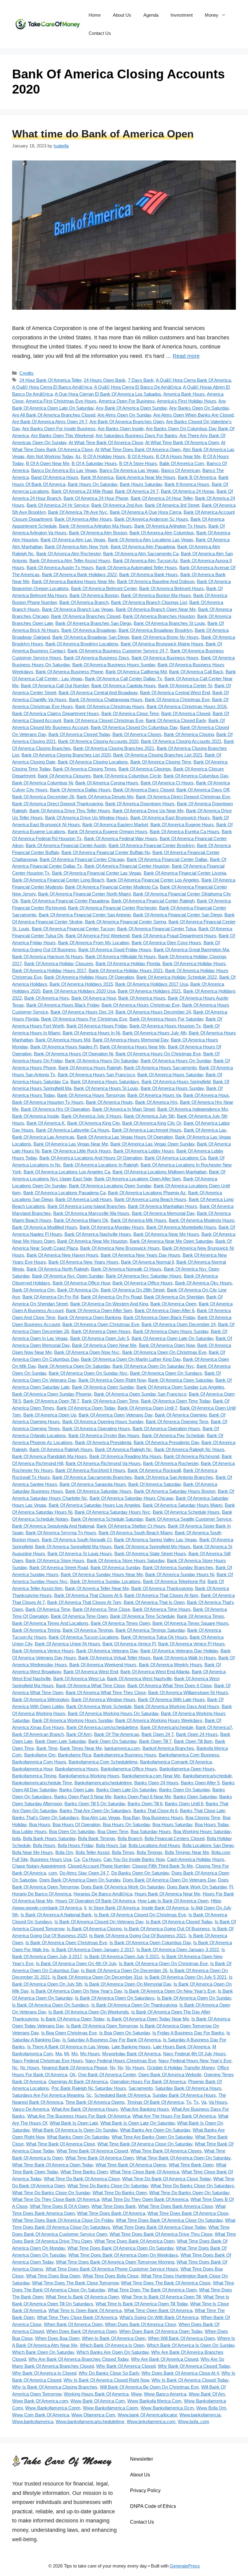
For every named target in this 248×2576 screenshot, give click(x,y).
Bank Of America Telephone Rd (174, 1581)
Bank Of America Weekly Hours (170, 1665)
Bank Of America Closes (137, 734)
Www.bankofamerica (33, 2421)
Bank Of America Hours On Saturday (102, 1061)
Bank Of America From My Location (94, 943)
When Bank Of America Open (73, 2324)
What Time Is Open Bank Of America (85, 2310)
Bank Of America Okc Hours (204, 1283)
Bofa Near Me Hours (33, 1852)
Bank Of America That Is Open (154, 1602)
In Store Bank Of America (114, 1908)
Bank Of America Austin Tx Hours (60, 567)
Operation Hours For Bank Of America (148, 2081)
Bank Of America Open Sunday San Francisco (140, 1394)
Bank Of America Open (173, 1304)
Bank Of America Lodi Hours (84, 1199)
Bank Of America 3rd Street (172, 505)
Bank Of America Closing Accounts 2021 (181, 741)
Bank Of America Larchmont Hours (147, 1130)
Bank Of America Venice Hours (43, 1651)
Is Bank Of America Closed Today (179, 1922)
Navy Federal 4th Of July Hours (194, 2054)
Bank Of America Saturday (155, 1484)
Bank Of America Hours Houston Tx (165, 1026)
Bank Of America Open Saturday (181, 1380)
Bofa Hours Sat (111, 1845)
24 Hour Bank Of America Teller (50, 380)
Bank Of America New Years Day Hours (140, 1255)
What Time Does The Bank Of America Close (166, 2283)
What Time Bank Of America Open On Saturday (183, 2158)
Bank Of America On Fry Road (111, 1297)
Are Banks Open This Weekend (62, 435)
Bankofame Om (40, 1755)
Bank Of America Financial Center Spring (126, 922)
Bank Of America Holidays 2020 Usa (79, 991)
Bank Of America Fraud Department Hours (174, 936)
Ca (77, 1859)
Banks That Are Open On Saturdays (95, 1811)
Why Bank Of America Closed (126, 2366)
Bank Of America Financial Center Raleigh (153, 901)
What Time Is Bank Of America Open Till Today (142, 2304)
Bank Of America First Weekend (98, 936)
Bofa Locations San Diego (208, 1845)
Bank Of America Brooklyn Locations (82, 644)
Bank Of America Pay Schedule (173, 1435)
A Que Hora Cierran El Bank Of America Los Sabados (108, 394)
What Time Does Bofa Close (111, 2276)
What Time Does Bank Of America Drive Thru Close (161, 2234)
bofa (16, 1838)
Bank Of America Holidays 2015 (81, 984)
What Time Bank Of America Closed (92, 2151)
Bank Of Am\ (79, 1734)
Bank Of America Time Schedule (142, 1616)
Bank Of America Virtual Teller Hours (114, 1658)
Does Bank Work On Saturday (197, 1887)
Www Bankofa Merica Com (154, 2401)
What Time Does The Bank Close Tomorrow (75, 2283)
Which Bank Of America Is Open (112, 2345)
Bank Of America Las (205, 1130)
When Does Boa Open (57, 2338)
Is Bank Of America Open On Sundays (51, 2005)
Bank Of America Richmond (192, 1456)
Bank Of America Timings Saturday (150, 1630)
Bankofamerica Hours (77, 1769)
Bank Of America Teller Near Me (97, 1588)
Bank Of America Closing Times (85, 769)
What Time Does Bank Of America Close (188, 2213)
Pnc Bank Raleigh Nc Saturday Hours (89, 2088)
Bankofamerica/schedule (207, 1776)
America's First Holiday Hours (187, 401)
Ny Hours (135, 2068)
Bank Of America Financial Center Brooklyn (152, 845)
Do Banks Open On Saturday (140, 1873)
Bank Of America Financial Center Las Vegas (97, 873)
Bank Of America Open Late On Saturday (172, 1338)
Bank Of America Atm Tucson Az (145, 561)
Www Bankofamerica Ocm (167, 2408)
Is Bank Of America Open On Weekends (89, 2012)
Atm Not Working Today (50, 456)
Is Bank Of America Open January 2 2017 (93, 1949)
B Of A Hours (141, 456)
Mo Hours (90, 2054)
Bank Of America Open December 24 (179, 1324)
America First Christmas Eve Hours (61, 401)
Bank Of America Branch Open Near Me (156, 609)
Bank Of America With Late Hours (171, 1699)
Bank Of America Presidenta (103, 1442)
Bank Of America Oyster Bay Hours (104, 1435)
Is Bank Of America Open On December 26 (124, 1970)
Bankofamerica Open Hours (187, 1769)
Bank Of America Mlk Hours (139, 1220)
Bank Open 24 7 (158, 1734)
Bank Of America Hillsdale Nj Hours (121, 957)
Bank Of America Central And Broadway (98, 693)
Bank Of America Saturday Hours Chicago (131, 1498)
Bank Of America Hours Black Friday (63, 1005)
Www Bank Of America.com (40, 2401)
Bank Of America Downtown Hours (140, 804)
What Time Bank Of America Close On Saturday (145, 2144)
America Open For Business (127, 401)
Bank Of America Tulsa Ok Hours (154, 1637)
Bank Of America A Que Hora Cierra (145, 512)
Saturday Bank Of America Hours (188, 2088)
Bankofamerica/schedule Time (42, 1783)
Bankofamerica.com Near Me (151, 1776)
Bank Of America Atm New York (77, 547)
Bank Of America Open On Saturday (74, 1366)
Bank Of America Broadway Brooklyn (155, 630)
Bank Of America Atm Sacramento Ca (141, 554)
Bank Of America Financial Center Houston (127, 866)
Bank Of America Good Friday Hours (115, 950)
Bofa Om (64, 1852)
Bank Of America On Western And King (109, 1304)
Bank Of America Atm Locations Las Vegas (151, 540)
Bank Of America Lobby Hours (144, 1151)
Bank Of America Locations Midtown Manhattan (160, 1172)
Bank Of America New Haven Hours (62, 1255)
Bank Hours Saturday (141, 484)
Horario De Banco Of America (42, 1894)
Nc (15, 2068)
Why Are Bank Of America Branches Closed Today (78, 2359)
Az (78, 456)
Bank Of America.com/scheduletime (102, 1727)
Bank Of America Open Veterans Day (116, 1415)
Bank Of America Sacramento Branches (92, 1477)
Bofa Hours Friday (76, 1845)
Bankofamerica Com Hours (39, 1762)
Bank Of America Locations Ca (175, 1158)
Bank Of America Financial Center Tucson (73, 929)
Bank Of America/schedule (167, 1727)
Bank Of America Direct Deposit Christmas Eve (183, 797)
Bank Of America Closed (186, 713)
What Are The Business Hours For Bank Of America (79, 2116)
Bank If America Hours (187, 484)
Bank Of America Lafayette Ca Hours (73, 1130)
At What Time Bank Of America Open (182, 442)
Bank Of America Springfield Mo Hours (152, 1547)
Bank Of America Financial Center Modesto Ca (111, 887)
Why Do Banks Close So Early (109, 2373)
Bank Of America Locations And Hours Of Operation (91, 1158)
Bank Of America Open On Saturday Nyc (153, 1366)
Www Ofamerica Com (93, 2415)
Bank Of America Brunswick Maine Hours (162, 644)
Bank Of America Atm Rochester (69, 554)
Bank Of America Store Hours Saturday (126, 1560)
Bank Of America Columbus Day (196, 776)
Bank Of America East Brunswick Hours (170, 818)
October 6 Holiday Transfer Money (181, 2068)
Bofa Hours (44, 1845)
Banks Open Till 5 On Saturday (95, 1804)
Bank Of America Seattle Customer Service (188, 1519)
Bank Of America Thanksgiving (162, 1588)
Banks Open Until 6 (184, 1804)
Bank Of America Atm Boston (98, 533)
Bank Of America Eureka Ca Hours (184, 831)
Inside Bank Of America (165, 1908)
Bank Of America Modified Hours (45, 1227)
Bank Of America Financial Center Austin (66, 845)
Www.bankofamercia (200, 2415)
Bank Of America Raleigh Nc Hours (189, 1449)
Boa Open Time (113, 1831)
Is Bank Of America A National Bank (56, 1915)
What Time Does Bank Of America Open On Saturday (121, 2248)
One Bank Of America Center (107, 2075)
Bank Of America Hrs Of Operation (55, 1109)
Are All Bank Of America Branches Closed (54, 415)
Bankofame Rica (75, 1755)
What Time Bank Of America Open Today (53, 2165)
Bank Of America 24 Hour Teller (162, 498)
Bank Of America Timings (88, 1630)
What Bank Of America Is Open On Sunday (75, 2130)
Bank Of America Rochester (171, 1463)
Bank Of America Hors (47, 998)
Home (95, 15)
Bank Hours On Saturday (93, 484)
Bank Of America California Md (136, 672)
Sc (89, 2095)
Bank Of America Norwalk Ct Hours (126, 1269)
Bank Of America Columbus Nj (42, 783)
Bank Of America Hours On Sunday (176, 1061)
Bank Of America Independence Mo (193, 1109)
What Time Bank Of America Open (100, 2158)
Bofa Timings (150, 1852)
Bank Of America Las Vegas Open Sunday (152, 1144)
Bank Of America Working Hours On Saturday (113, 1713)
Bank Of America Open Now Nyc (87, 1352)
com (53, 1873)
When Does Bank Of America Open (82, 2331)
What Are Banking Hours (145, 2109)
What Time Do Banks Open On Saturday (189, 2193)
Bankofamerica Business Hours (125, 1755)
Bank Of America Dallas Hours (80, 790)
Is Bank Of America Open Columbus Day (150, 1943)
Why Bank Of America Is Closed (44, 2373)
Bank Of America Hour (94, 998)
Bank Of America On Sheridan (174, 1297)
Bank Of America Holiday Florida (128, 963)
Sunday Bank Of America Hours (184, 2095)
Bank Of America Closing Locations (93, 762)
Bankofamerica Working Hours (89, 1776)
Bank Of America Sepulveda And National (53, 1526)
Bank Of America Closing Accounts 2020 (98, 741)
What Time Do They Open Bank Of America (145, 2199)
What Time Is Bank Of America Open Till (161, 2297)
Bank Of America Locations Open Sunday (110, 1186)
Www (136, 2394)
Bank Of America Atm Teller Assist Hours (70, 561)
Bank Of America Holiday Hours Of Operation (89, 977)
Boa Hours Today (212, 1824)
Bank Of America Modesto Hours (202, 1220)
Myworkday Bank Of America (131, 2054)
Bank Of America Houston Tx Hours (48, 1102)
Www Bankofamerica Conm (53, 2408)
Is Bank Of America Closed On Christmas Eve (140, 1915)
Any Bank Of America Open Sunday (131, 408)
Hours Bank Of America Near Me (167, 1894)
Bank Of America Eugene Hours (182, 825)
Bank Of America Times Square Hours (190, 1623)
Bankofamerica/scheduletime (103, 1783)
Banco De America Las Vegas (129, 470)
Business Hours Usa (51, 1859)
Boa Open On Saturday (72, 1831)
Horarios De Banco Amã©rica (103, 1894)
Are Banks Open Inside (121, 429)
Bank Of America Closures (64, 776)
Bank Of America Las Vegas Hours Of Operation (125, 1137)
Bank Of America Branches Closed (86, 616)
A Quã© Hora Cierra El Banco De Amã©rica (137, 387)
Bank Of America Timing (36, 1630)
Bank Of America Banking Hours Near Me (73, 581)
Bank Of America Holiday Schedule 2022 (177, 977)
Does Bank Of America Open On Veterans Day (169, 1880)
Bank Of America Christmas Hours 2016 (187, 706)
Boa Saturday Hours (151, 1831)
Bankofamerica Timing (34, 1776)
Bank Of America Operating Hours (96, 1428)
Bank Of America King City (93, 1123)
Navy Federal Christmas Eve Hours (47, 2061)
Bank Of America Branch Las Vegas (78, 609)
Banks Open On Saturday (184, 1790)
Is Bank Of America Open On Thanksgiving (134, 2005)
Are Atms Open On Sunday (124, 415)
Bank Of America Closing (189, 734)
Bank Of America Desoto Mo (105, 797)
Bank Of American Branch (38, 1734)
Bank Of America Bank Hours (148, 574)
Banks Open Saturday (195, 1797)
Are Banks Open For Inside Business (59, 429)
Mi (67, 2054)
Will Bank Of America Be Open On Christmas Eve (149, 2387)
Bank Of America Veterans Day (107, 1651)
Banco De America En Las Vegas (64, 470)
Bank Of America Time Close (101, 1609)
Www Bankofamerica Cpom (111, 2408)
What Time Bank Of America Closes (166, 2151)
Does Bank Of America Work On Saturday (123, 1887)
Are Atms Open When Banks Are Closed (193, 415)
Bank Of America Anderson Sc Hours (151, 519)
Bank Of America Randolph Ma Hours (49, 1456)
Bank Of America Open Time (110, 1401)
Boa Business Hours (163, 1817)
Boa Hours (40, 1824)
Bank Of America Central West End (175, 693)
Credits (26, 373)
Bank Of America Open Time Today (176, 1401)
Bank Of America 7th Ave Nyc (78, 512)
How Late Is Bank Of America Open (173, 1901)
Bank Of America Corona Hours (107, 783)
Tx (196, 2102)
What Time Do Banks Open (120, 2193)
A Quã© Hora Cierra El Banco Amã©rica (52, 387)
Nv (113, 2068)
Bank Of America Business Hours (165, 658)
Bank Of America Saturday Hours (98, 1491)
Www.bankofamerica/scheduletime (90, 2421)
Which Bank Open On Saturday (43, 2352)
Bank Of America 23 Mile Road (82, 491)
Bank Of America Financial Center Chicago (82, 859)
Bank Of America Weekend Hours (103, 1665)
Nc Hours (30, 2068)
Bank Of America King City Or (152, 1123)
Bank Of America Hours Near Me (133, 1047)
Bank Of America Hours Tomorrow (91, 1095)
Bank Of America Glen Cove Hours (166, 943)
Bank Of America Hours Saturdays (105, 1082)
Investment (182, 15)
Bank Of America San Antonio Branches (174, 1477)
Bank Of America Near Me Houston (92, 1241)
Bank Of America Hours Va (154, 1095)
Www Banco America (165, 2394)
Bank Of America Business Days (96, 658)
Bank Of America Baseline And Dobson (156, 581)
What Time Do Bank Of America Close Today (166, 2179)
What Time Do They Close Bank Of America (56, 2199)
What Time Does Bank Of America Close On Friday (63, 2220)
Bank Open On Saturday (113, 1741)
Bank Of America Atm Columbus (162, 533)
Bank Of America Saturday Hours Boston (175, 1491)
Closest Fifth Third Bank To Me (163, 1866)
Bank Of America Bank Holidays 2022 (79, 574)
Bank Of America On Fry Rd (50, 1297)
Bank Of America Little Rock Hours (76, 1151)
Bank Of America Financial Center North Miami (84, 894)
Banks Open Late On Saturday (126, 1790)
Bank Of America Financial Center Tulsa (157, 929)
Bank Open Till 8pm (193, 1741)
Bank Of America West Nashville (139, 1679)
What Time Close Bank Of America (145, 2172)
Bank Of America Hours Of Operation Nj (73, 1054)
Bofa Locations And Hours (154, 1845)
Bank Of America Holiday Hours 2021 (126, 970)
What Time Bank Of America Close (60, 2144)
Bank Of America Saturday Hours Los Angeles (95, 1505)
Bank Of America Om (33, 1290)
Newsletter (142, 2459)
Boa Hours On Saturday (126, 1824)
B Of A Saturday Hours (94, 463)
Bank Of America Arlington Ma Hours (95, 526)
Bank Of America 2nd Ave (117, 505)
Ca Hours (91, 1859)
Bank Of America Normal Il (147, 1262)
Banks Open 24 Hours (156, 1783)
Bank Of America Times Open (120, 1623)
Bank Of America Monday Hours (112, 1227)
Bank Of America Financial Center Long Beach (58, 880)
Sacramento (141, 2088)
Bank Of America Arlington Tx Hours (170, 526)
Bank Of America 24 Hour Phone (96, 498)
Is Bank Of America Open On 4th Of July (76, 1963)
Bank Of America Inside (36, 1116)
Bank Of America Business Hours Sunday (114, 665)
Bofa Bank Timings (97, 1838)
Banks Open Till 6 (145, 1804)
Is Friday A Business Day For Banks (188, 2033)
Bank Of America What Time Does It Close (170, 1685)
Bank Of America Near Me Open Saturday (171, 1241)
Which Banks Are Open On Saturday (113, 2352)
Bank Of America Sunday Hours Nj (180, 1574)
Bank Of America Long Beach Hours (150, 1199)
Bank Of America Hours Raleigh (90, 1068)
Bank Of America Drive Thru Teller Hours (70, 811)
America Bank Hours (184, 394)
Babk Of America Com (182, 463)
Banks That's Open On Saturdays (46, 1817)
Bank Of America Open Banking (89, 1317)
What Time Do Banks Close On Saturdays (192, 2186)
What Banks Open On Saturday (78, 2137)
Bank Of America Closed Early (176, 720)
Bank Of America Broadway (89, 630)
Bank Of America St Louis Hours (80, 1554)
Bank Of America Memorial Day (163, 1213)
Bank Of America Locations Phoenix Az (147, 1193)
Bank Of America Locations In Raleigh (101, 1165)
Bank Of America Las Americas (43, 1137)
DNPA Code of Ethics (153, 2506)
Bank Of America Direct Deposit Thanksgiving (57, 804)
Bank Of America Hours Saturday (170, 1075)
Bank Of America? (214, 1727)
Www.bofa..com (194, 2421)
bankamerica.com (122, 1748)
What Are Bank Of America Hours (85, 2109)
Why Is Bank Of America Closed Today (190, 2380)
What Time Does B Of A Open (59, 2206)
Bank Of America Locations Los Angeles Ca (67, 1172)
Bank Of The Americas (117, 1734)
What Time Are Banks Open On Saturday (152, 2137)
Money (212, 15)
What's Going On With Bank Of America (159, 2317)
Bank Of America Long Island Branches (86, 1206)
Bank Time (47, 1748)
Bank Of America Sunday (115, 1567)
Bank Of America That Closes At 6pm (161, 1595)
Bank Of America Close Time (130, 713)
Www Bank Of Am (207, 2394)
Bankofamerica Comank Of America (176, 1762)
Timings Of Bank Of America (155, 2102)
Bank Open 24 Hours (197, 1734)
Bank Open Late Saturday (60, 1741)
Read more (186, 356)
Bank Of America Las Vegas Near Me (71, 1144)
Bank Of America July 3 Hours (91, 1116)
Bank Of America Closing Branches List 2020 (66, 755)
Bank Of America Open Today (86, 1408)
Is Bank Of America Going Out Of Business (167, 1929)
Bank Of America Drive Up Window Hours (86, 818)
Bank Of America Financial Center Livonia (185, 873)
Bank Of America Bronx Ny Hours (165, 637)
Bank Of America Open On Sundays (166, 1373)
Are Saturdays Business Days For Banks (136, 435)
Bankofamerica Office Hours (129, 1769)
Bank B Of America (197, 477)
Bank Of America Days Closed (144, 790)
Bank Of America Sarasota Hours (93, 1484)
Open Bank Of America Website (170, 2075)
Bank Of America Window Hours (103, 1699)
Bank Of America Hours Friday (97, 1026)
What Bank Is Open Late (74, 2123)
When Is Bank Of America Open (114, 2338)
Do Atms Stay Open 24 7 (84, 1873)
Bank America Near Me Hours (146, 477)
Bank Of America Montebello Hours (181, 1227)
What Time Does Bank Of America (111, 2213)
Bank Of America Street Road (59, 1567)
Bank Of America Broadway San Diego (91, 637)
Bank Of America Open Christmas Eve (101, 1324)
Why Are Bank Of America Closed (165, 2359)
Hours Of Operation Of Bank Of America (95, 1901)
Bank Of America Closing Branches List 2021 (158, 755)
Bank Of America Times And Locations (50, 1623)
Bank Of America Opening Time (177, 1422)
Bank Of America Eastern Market (115, 825)
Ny (120, 2068)
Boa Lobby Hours (29, 1831)
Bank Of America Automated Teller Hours (136, 567)
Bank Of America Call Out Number (55, 686)
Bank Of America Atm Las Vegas (73, 540)
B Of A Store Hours (138, 463)
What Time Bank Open (191, 2165)
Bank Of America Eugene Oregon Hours (108, 831)
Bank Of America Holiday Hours (194, 963)
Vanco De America (31, 2109)
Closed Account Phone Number (99, 1866)
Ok (73, 2075)
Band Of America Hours (55, 477)
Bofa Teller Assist (93, 1852)
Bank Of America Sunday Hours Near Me (102, 1574)
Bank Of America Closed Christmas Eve (103, 720)
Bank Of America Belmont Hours (171, 588)
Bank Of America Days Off (203, 790)
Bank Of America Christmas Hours (110, 706)
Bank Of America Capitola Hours (124, 686)
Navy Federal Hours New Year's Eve (195, 2061)
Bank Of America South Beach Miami (135, 1533)
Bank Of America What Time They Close (106, 1692)
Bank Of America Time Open (79, 1616)
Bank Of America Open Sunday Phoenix (52, 1394)
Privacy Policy (145, 2490)
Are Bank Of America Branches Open (127, 422)
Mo (75, 2054)
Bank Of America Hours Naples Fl (64, 1047)
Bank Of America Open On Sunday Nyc (88, 1373)
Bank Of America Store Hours (55, 1560)
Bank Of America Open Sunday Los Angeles (180, 1387)
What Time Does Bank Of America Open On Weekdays (123, 2255)
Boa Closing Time (203, 1817)
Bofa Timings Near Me (187, 1852)
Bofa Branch (130, 1838)
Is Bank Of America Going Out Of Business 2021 (138, 1936)
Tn (189, 2102)
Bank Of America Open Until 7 (147, 1408)
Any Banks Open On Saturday (199, 408)
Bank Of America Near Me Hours (166, 1234)
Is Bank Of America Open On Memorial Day (128, 1984)
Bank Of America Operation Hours (166, 1428)
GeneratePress (185, 2566)
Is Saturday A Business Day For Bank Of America (111, 2040)
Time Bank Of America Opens (95, 2102)
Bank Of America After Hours (83, 519)
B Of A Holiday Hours (104, 456)
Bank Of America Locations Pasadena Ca (64, 1193)
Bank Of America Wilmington (41, 1699)
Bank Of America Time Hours (162, 1609)
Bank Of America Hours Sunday (172, 1088)
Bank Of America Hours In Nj (91, 1033)
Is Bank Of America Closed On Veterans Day (99, 1922)
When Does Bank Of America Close (140, 2324)
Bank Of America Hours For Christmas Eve (84, 1019)
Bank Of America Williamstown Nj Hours (188, 1692)
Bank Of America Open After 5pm (99, 1310)
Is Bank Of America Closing (94, 1929)
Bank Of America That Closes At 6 (88, 1595)
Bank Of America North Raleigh (58, 1269)
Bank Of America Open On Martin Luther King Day (131, 1359)
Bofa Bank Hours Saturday (49, 1838)
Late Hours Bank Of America (181, 2047)
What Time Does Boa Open (53, 2276)
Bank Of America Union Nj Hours (67, 1644)
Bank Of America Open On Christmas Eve (164, 1352)
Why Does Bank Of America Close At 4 (180, 2373)
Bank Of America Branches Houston (159, 616)
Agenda (151, 15)
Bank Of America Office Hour (81, 1283)
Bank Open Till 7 (155, 1741)
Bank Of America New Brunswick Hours (120, 1248)
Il (85, 1908)
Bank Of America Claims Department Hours (55, 713)
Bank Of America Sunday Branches (178, 1567)
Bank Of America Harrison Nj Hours (47, 957)
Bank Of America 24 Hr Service (58, 505)
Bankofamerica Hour (32, 1769)
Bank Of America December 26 (43, 797)
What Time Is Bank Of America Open (82, 2297)
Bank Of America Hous (206, 1095)
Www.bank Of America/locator (147, 2415)
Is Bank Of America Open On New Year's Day (76, 1991)
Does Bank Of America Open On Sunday (80, 1880)
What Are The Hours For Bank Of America (174, 2116)
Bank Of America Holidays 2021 (149, 991)
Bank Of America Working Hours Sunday (72, 1720)
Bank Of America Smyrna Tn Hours (61, 1533)
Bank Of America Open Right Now (112, 1380)
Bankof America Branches (168, 1748)
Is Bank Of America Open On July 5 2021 (186, 1977)
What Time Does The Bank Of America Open (152, 2290)
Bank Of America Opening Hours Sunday (103, 1422)
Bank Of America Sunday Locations (105, 1581)
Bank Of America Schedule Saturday (107, 1519)
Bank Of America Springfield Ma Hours (73, 1547)
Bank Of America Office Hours (143, 1283)
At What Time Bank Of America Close (106, 442)
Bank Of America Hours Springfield (176, 1082)
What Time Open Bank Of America (158, 2310)
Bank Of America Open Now (167, 1345)
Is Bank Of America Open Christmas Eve (66, 1943)
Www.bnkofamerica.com (151, 2421)
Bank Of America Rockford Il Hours (90, 1470)
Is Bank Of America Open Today (73, 2019)
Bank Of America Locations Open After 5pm (138, 1179)
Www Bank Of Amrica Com (98, 2401)
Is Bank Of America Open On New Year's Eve (170, 1991)
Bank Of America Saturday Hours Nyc (113, 1512)
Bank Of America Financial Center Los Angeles (153, 880)
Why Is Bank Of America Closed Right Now (106, 2380)
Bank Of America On (78, 1290)
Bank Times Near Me (81, 1748)
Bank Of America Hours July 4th (154, 1033)
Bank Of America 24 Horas (188, 491)
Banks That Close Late (202, 1811)
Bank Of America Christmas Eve (177, 699)
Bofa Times (123, 1852)
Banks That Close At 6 (155, 1811)
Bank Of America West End (91, 1672)
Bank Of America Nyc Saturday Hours (144, 1276)
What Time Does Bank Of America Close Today (159, 2227)
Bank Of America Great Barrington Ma (191, 950)
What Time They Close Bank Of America (77, 2317)
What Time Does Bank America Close (176, 2206)
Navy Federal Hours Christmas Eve (121, 2061)
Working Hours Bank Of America (96, 2394)
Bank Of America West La (79, 1679)
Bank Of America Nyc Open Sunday (68, 1276)
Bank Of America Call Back (196, 672)
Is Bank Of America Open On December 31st (97, 1977)
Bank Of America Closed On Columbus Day (134, 727)
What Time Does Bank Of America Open (134, 2241)
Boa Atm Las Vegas (101, 1817)
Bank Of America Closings (145, 769)
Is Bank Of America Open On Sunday (194, 1998)
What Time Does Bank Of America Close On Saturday (169, 2220)
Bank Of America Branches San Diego (93, 623)
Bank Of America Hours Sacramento (160, 1068)
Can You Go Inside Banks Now (134, 1859)
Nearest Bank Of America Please (75, 2068)
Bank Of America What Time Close (90, 1685)
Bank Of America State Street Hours (150, 1554)
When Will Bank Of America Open (181, 2338)
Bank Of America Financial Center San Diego (178, 915)
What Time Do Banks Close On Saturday (108, 2186)
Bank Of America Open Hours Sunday (171, 1331)
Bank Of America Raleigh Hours (61, 1449)
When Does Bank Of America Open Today (161, 2331)
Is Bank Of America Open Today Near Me (148, 2019)
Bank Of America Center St (185, 686)
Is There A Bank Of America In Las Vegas (68, 2047)
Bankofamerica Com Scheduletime (103, 1762)
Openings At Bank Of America (78, 2081)
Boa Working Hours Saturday (202, 1831)
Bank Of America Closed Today (79, 734)
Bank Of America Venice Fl (129, 1644)
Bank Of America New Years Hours (83, 1262)
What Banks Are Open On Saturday (155, 2130)
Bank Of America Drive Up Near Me (148, 811)
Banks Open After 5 (200, 1783)
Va (204, 2102)
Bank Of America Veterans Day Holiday (179, 1651)
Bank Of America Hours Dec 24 (82, 1012)
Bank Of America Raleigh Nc (123, 1449)
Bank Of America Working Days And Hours (177, 1706)
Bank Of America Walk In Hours (184, 1658)
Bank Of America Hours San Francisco (96, 1075)
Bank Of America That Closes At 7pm (84, 1602)
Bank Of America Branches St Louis (169, 623)
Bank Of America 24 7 (137, 491)
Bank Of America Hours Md (63, 1040)
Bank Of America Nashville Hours (98, 1234)
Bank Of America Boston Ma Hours (156, 595)
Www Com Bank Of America (41, 2415)
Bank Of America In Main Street (124, 1109)
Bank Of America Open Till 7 (51, 1401)
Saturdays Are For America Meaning (48, 2095)
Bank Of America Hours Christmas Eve (141, 1005)
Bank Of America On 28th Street (133, 1290)
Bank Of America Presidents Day (166, 1442)
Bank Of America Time (48, 1609)
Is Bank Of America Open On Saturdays (115, 1998)
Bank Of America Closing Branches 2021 (114, 748)
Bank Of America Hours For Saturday (166, 1019)
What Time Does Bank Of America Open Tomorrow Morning (115, 2262)
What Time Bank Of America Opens (131, 2165)
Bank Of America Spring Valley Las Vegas (155, 1540)
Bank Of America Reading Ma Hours (125, 1456)
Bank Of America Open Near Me (104, 1345)
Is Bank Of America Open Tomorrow (102, 2026)
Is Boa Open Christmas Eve (69, 2033)
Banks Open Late (77, 1790)
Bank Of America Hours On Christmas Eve (158, 1054)
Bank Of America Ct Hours (167, 783)
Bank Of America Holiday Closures (59, 963)
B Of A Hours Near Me (178, 456)
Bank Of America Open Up (50, 1415)
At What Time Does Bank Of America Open (138, 449)
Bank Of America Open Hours (101, 1331)
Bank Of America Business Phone (69, 672)
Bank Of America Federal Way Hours (121, 838)
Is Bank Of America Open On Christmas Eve (163, 1963)
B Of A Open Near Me (48, 463)
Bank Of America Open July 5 (100, 1338)
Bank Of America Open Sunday (103, 1387)
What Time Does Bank (114, 2206)
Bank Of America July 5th (149, 1116)
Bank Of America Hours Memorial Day (131, 1040)
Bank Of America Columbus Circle (127, 776)
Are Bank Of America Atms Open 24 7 (50, 422)
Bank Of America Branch (84, 602)
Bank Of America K (46, 1123)
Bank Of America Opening (181, 1415)
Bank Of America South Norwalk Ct (77, 1540)
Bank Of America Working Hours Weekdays (159, 1720)
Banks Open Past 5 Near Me (83, 1797)
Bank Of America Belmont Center (104, 588)
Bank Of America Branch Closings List (149, 602)
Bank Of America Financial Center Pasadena (65, 901)
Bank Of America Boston (94, 595)
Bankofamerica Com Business (189, 1755)
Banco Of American (181, 470)
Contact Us (100, 33)
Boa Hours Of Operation (77, 1824)
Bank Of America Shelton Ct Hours (131, 1526)
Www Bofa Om (211, 2408)
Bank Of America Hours (142, 998)
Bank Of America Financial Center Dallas (167, 859)
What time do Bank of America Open (103, 134)
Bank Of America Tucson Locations (84, 1637)
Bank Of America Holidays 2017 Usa (152, 984)
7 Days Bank (141, 380)
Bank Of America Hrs (156, 1102)
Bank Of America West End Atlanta (155, 1672)
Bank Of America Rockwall (154, 1470)
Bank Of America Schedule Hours (186, 1512)
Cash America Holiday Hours (196, 1859)
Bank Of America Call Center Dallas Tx (124, 679)
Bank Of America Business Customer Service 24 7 (118, 651)
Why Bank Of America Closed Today (194, 2366)
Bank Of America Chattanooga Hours (106, 699)
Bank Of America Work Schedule (99, 1706)
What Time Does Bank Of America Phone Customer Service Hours (112, 2269)
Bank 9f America (97, 477)
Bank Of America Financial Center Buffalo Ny (106, 852)
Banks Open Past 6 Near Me (142, 1797)
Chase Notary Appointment (39, 1866)
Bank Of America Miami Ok (81, 1220)
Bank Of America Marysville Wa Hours (91, 1213)
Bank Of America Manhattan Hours (163, 1206)
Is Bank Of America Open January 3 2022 (178, 1949)
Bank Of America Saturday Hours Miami (183, 1505)
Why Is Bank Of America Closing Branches (55, 2387)
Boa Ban (131, 1817)
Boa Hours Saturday (172, 1824)
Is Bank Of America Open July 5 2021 (122, 1956)
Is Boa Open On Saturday (125, 2033)
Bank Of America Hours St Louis (106, 1088)
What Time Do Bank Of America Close (82, 2179)
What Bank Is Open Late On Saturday (138, 2123)
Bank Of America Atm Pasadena (143, 547)
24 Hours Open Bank (105, 380)
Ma (59, 2054)
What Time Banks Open (84, 2172)
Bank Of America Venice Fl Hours (191, 1644)
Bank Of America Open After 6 (165, 1310)
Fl (231, 1887)
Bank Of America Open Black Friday (159, 1317)
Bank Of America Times (201, 1616)
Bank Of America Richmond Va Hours (103, 1463)
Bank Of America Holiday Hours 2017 (49, 970)
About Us (122, 15)
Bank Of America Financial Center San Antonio (85, 915)
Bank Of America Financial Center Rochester (112, 908)
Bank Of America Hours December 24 (153, 1012)
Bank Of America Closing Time (161, 762)
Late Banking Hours (131, 2047)
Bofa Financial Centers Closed (175, 1838)
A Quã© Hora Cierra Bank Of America (193, 380)
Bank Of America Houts (109, 1102)
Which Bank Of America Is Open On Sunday (191, 2345)
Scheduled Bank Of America (122, 2095)
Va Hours (218, 2102)
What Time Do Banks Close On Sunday (51, 2193)
